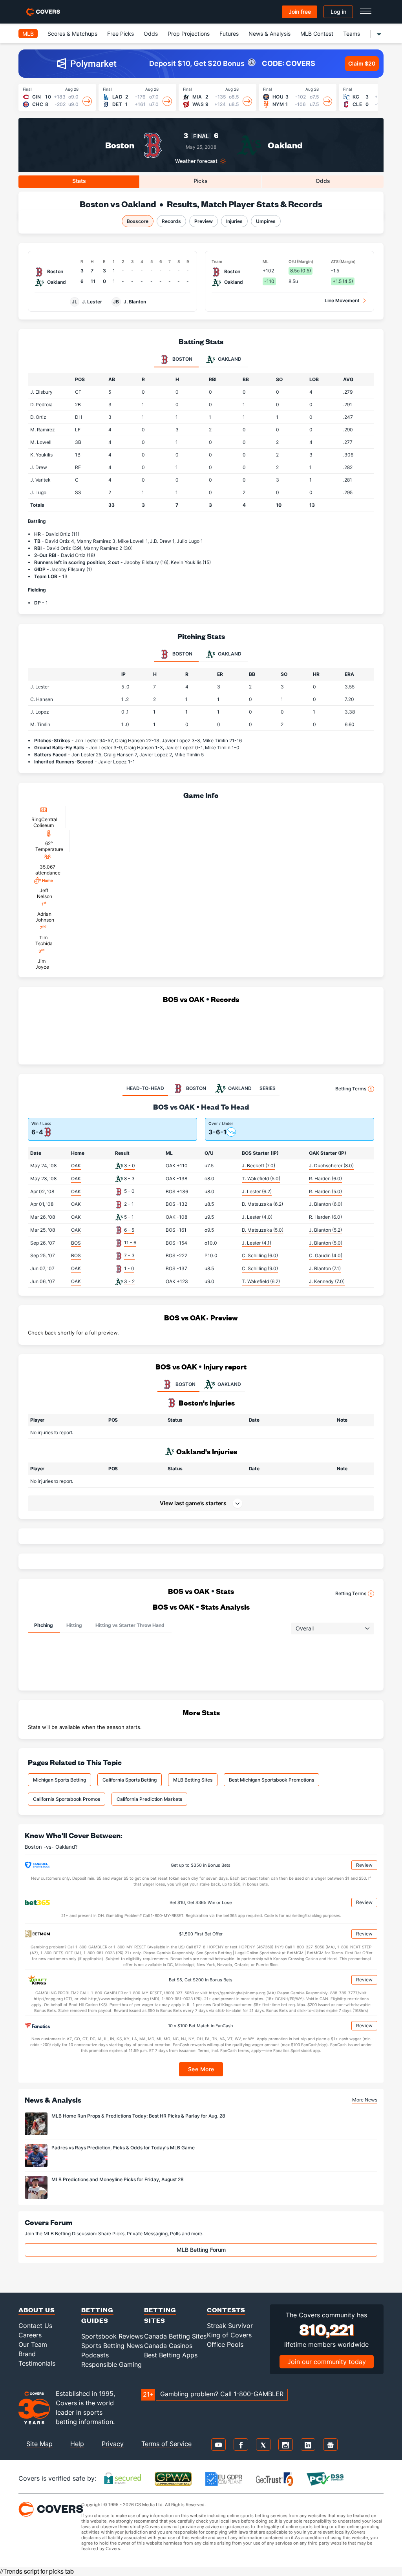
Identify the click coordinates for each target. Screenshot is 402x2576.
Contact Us (35, 2326)
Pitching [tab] (44, 1625)
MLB (28, 34)
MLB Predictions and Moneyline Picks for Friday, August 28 (118, 2179)
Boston (120, 145)
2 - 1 (129, 1204)
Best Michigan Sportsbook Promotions (271, 1780)
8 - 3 (129, 1178)
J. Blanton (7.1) (325, 1268)
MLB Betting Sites (193, 1780)
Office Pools (225, 2344)
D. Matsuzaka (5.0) (263, 1230)
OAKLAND (229, 1384)
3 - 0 (130, 1166)
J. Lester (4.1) (257, 1243)
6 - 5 (129, 1230)
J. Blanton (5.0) (326, 1243)
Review (364, 1865)
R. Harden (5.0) (325, 1191)
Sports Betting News (112, 2346)
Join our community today (327, 2362)
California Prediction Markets (149, 1799)
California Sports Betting (130, 1780)
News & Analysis (270, 34)
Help (77, 2444)
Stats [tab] (79, 181)
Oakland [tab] (229, 359)
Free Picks (121, 34)
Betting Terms (351, 1089)
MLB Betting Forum (201, 2250)
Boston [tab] (182, 359)
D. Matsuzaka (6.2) (262, 1204)
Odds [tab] (323, 181)
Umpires (266, 221)
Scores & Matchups (72, 34)
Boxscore (138, 221)
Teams (352, 34)
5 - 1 (129, 1217)
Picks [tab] (201, 181)
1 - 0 (129, 1268)
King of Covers (229, 2335)
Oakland (285, 145)
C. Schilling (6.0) (260, 1255)
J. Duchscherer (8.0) (331, 1166)
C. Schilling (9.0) (260, 1268)
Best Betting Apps (171, 2355)
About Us (37, 2310)
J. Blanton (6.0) (326, 1204)
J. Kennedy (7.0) (327, 1281)
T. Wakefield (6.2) (261, 1281)
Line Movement (342, 300)
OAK (76, 1166)
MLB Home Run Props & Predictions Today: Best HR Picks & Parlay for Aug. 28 (138, 2116)
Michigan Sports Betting (59, 1780)
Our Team (33, 2344)
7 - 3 (129, 1255)
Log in (338, 12)
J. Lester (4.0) (257, 1217)
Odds (151, 34)
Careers (30, 2335)
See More (201, 2069)
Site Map (39, 2444)
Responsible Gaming (111, 2364)
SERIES (268, 1088)
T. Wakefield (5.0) (261, 1178)
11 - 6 (130, 1242)
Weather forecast (196, 161)
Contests (226, 2310)
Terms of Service (166, 2444)
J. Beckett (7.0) (259, 1166)
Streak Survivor (230, 2326)
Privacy (113, 2444)
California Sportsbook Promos (67, 1799)
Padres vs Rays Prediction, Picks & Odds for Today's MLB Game (123, 2148)
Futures (229, 34)
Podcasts (95, 2355)
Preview (204, 221)
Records (171, 221)
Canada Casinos (168, 2346)
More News (365, 2100)
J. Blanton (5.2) (325, 1230)
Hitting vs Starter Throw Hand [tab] (130, 1625)
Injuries (234, 221)
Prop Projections (189, 34)
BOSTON (185, 1384)
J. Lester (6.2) (257, 1191)
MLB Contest (317, 34)
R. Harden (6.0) (325, 1178)
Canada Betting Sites (175, 2336)
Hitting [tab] (74, 1625)
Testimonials (37, 2363)
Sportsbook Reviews (112, 2336)
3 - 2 (129, 1281)
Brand (27, 2354)
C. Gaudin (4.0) (326, 1255)
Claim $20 (362, 63)
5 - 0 (129, 1191)
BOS (76, 1243)
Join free (300, 12)
